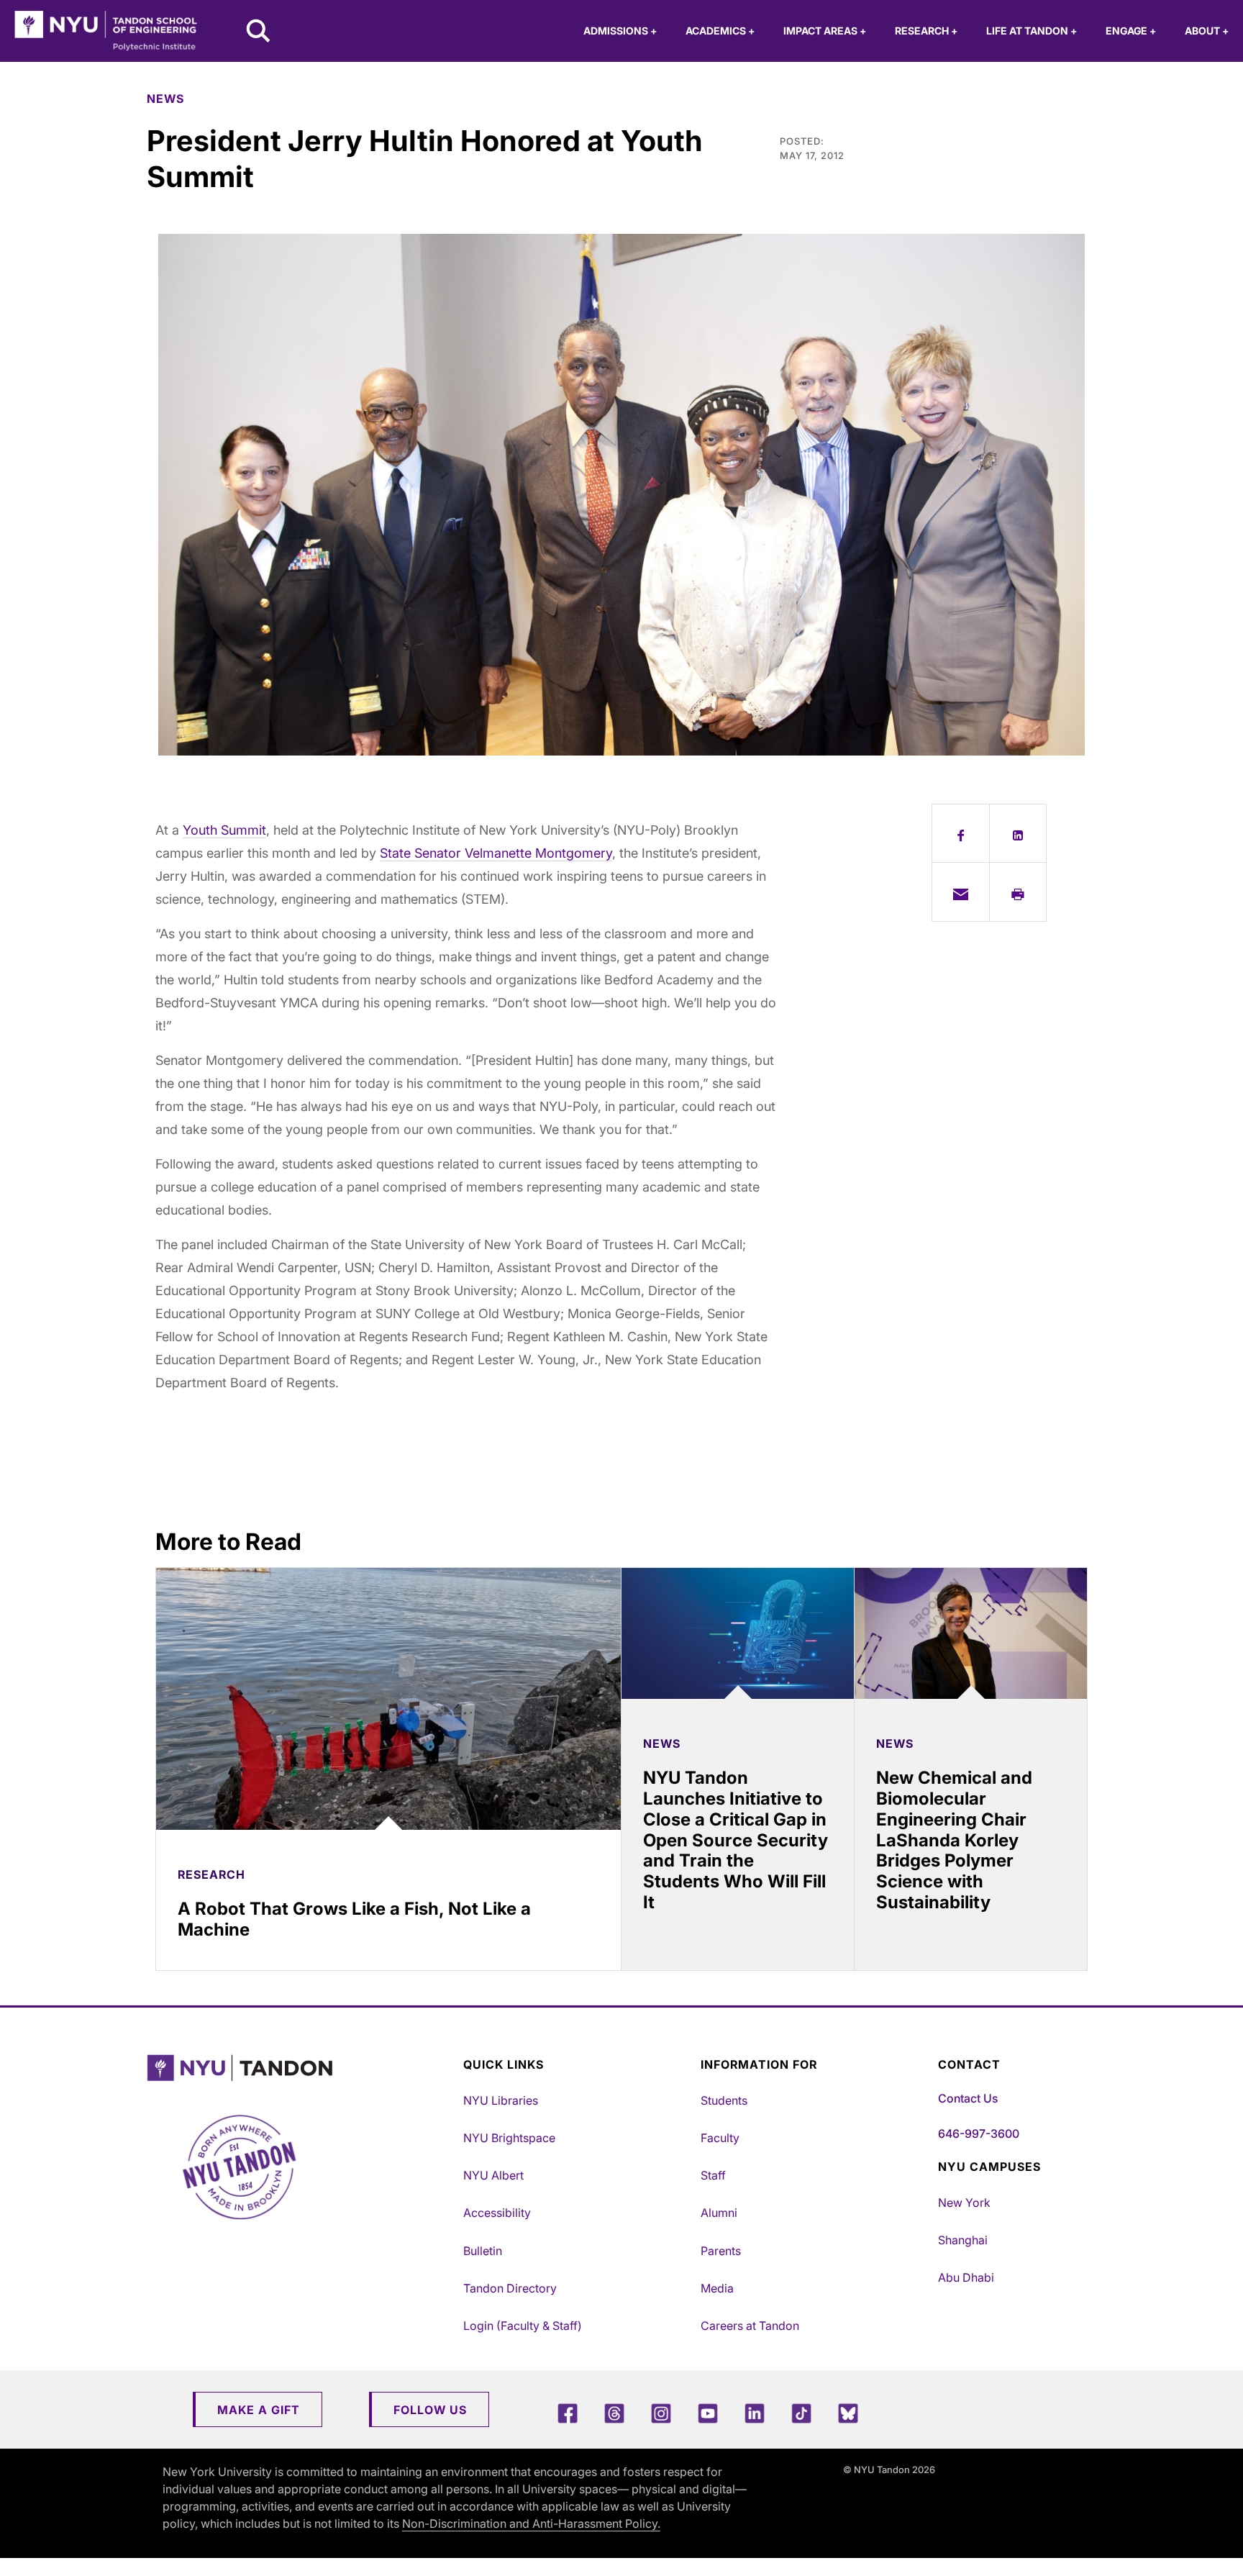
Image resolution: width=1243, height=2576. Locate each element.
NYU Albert (493, 2175)
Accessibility (497, 2213)
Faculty (720, 2138)
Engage (1131, 31)
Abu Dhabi (966, 2277)
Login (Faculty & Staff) (523, 2326)
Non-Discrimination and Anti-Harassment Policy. (531, 2523)
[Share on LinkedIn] (1018, 833)
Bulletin (483, 2251)
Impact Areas (825, 31)
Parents (721, 2251)
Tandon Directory (510, 2288)
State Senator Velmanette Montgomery (496, 853)
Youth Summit (224, 830)
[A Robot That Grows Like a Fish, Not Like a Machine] (388, 1699)
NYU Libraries (501, 2100)
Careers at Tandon (750, 2326)
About (1207, 31)
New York (964, 2203)
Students (724, 2100)
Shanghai (963, 2240)
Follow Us (430, 2410)
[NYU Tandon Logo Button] (301, 2068)
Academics (720, 31)
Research (926, 31)
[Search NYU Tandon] (259, 32)
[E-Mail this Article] (961, 892)
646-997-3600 (979, 2133)
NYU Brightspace (509, 2138)
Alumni (719, 2213)
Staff (713, 2175)
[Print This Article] (1018, 892)
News (165, 99)
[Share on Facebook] (961, 833)
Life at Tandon (1032, 31)
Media (717, 2288)
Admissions (620, 31)
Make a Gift (259, 2410)
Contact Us (968, 2098)
